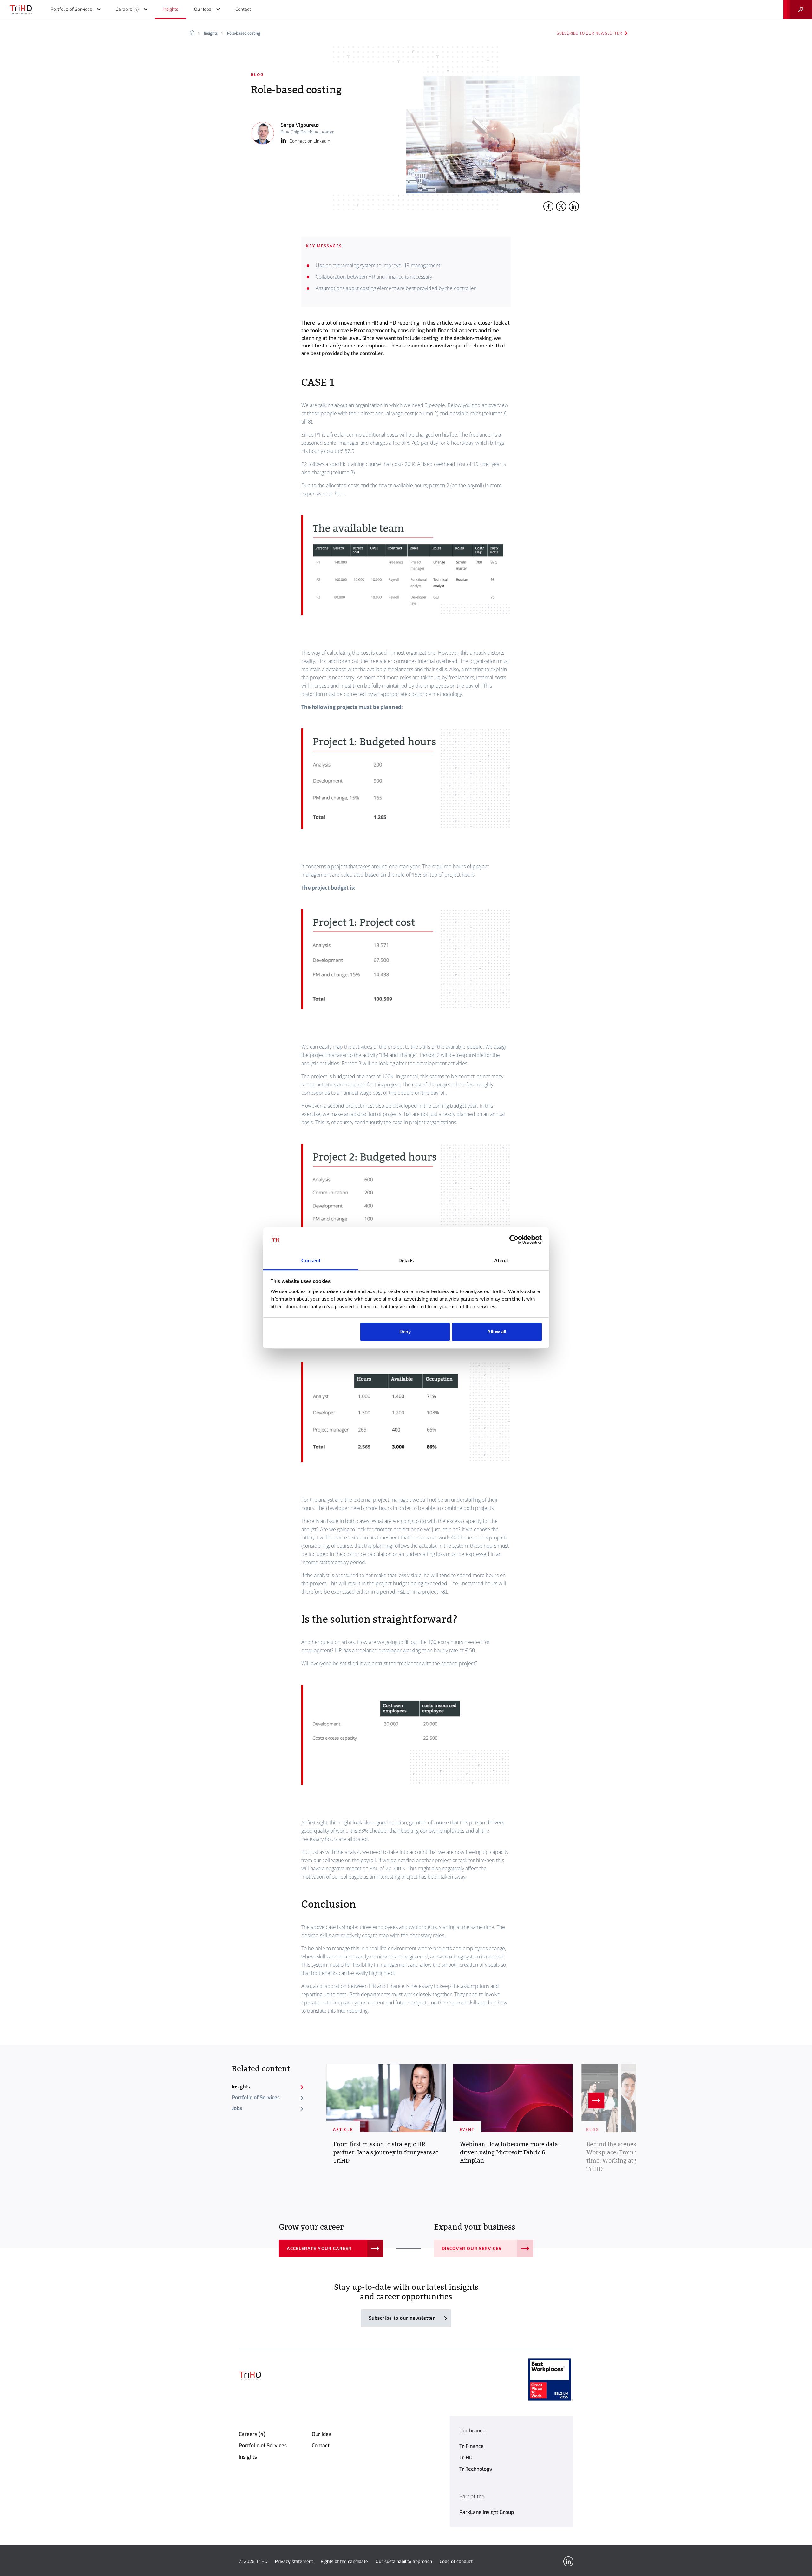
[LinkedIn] (568, 2561)
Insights (211, 33)
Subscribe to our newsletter (589, 33)
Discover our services (472, 2249)
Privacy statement (294, 2562)
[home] (195, 33)
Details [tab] (406, 1261)
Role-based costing (244, 33)
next (596, 2100)
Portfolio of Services (256, 2097)
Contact (321, 2446)
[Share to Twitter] (561, 206)
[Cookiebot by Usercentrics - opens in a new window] (514, 1240)
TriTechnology (476, 2469)
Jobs (237, 2108)
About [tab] (501, 1261)
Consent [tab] (311, 1261)
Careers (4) (252, 2434)
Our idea (322, 2434)
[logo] (21, 10)
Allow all (497, 1332)
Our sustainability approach (404, 2562)
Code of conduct (456, 2562)
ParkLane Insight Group (487, 2512)
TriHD (466, 2458)
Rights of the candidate (344, 2562)
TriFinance (471, 2446)
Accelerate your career (319, 2249)
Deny (405, 1332)
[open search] (798, 10)
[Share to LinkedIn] (574, 206)
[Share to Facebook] (548, 206)
